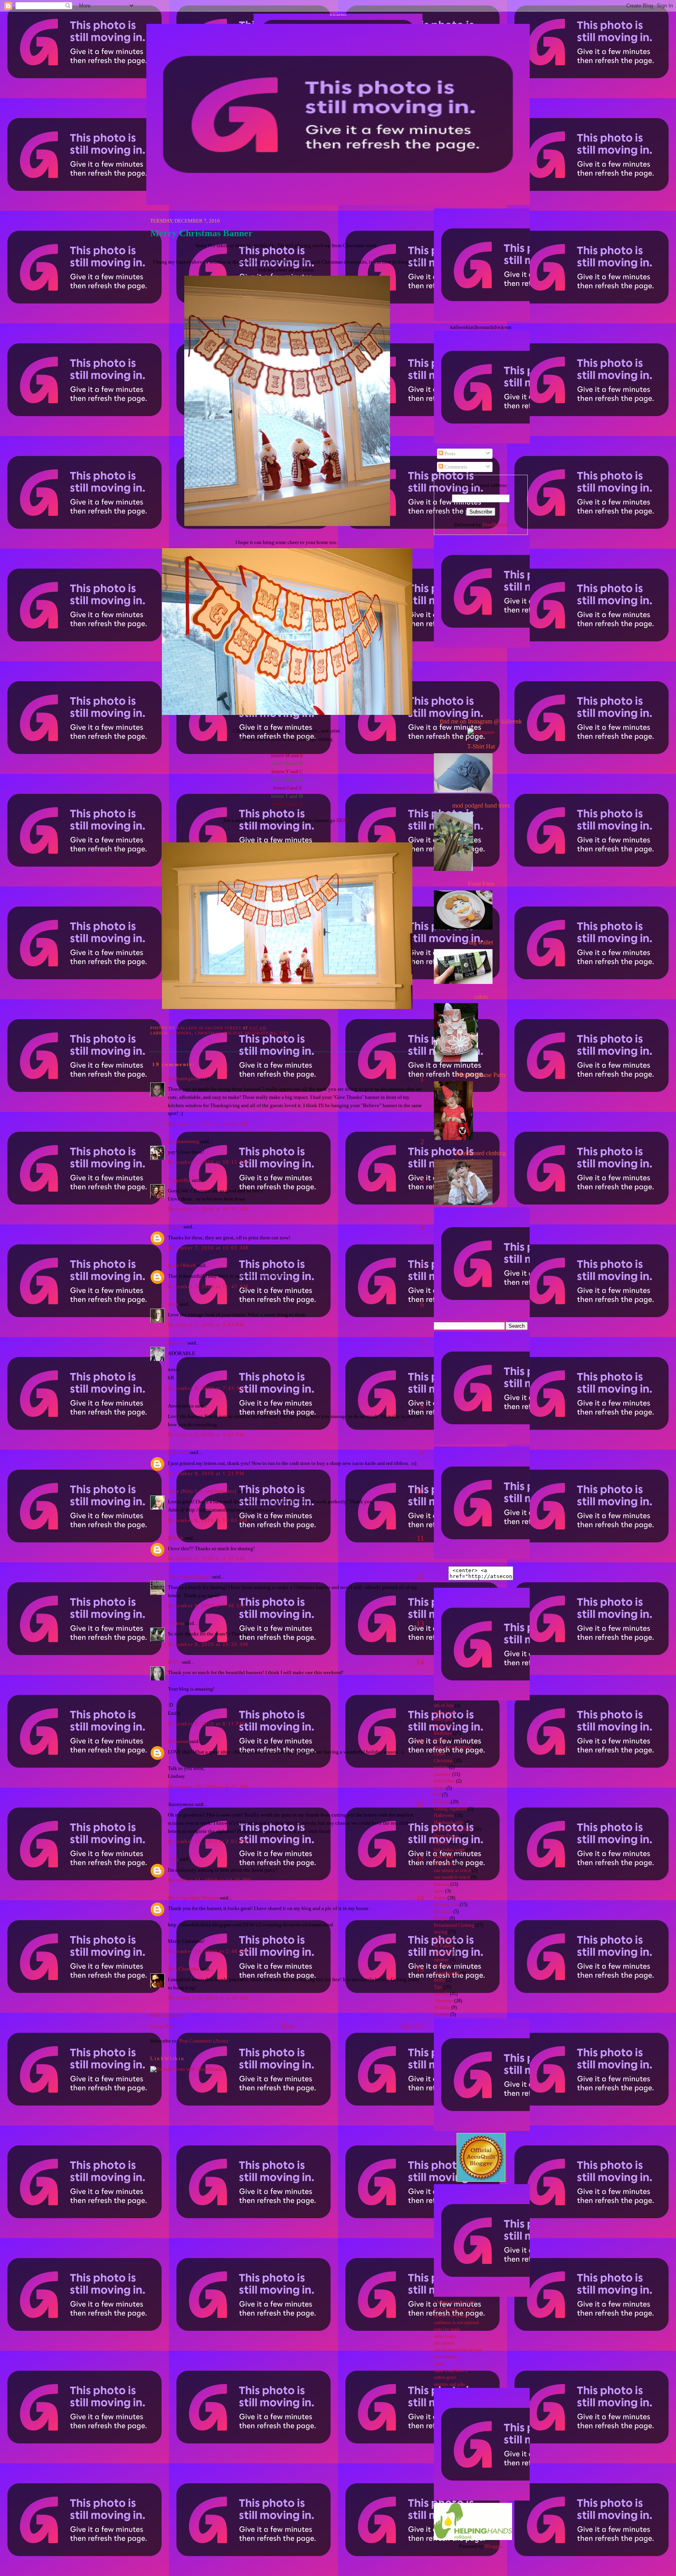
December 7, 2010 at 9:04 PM (206, 1325)
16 (420, 1804)
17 (420, 1859)
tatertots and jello (449, 2385)
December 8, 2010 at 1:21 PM (206, 1473)
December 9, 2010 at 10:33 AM (208, 1644)
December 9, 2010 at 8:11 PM (206, 1724)
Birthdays (443, 1733)
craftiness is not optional (456, 2323)
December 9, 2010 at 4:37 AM (207, 1559)
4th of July (444, 1706)
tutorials (441, 1994)
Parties (440, 1898)
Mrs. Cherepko (183, 1969)
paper (439, 1891)
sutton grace (445, 2378)
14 (420, 1662)
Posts (449, 453)
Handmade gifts (449, 1823)
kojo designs (446, 2357)
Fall (437, 1795)
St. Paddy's (444, 1946)
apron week (445, 1713)
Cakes (440, 1740)
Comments (455, 467)
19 (420, 1969)
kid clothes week (449, 1850)
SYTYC (442, 1967)
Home (288, 2026)
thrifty (440, 1980)
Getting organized (450, 1809)
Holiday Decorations (250, 1033)
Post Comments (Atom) (204, 2041)
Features (442, 1802)
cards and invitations (453, 1747)
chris (173, 1304)
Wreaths (441, 2015)
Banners (181, 1033)
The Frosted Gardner (189, 1577)
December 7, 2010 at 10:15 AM (208, 1162)
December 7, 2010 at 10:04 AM (208, 1124)
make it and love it (451, 2371)
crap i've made (447, 2329)
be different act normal (455, 2309)
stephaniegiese (183, 1078)
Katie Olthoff (182, 1265)
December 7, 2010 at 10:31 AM (208, 1209)
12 (420, 1577)
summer (441, 1960)
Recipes (441, 1918)
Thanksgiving (447, 1974)
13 (420, 1623)
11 (420, 1538)
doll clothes (444, 1781)
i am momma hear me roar (458, 2350)
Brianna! (177, 1343)
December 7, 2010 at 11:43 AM (208, 1286)
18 (420, 1898)
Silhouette (443, 1939)
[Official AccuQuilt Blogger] (481, 2180)
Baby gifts (443, 1719)
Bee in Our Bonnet (451, 2316)
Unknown (178, 1452)
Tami (173, 1859)
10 (420, 1491)
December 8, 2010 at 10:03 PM (208, 1520)
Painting (441, 1884)
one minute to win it (452, 1871)
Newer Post (162, 2026)
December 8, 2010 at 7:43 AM (207, 1388)
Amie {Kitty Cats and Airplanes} (202, 1491)
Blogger (493, 2546)
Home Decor (446, 1836)
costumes (442, 1774)
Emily (174, 1662)
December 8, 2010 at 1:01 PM (206, 1435)
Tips (284, 1033)
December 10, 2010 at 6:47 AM (208, 1787)
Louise (175, 1227)
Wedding (442, 2008)
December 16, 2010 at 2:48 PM (208, 1951)
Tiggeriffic (179, 1180)
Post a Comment (167, 2015)
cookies (441, 1767)
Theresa (176, 1623)
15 (420, 1741)
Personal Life (446, 1905)
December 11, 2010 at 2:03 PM (208, 1841)
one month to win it (452, 1877)
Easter (440, 1788)
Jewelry (441, 1843)
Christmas (208, 1033)
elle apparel (444, 2343)
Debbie (175, 1538)
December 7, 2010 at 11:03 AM (208, 1248)
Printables (443, 1912)
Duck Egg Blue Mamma (193, 1898)
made (439, 2364)
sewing (440, 1932)
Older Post (413, 2026)
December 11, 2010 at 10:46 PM (209, 1880)
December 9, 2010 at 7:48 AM (207, 1606)
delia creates (445, 2336)
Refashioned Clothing (454, 1925)
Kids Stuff (444, 1857)
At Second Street (338, 15)
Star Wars (443, 1953)
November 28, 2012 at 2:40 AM (209, 1998)
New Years (444, 1864)
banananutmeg (183, 1141)
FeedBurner (495, 525)
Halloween (444, 1816)
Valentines (443, 2001)
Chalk (439, 1754)
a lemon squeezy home (455, 2302)
